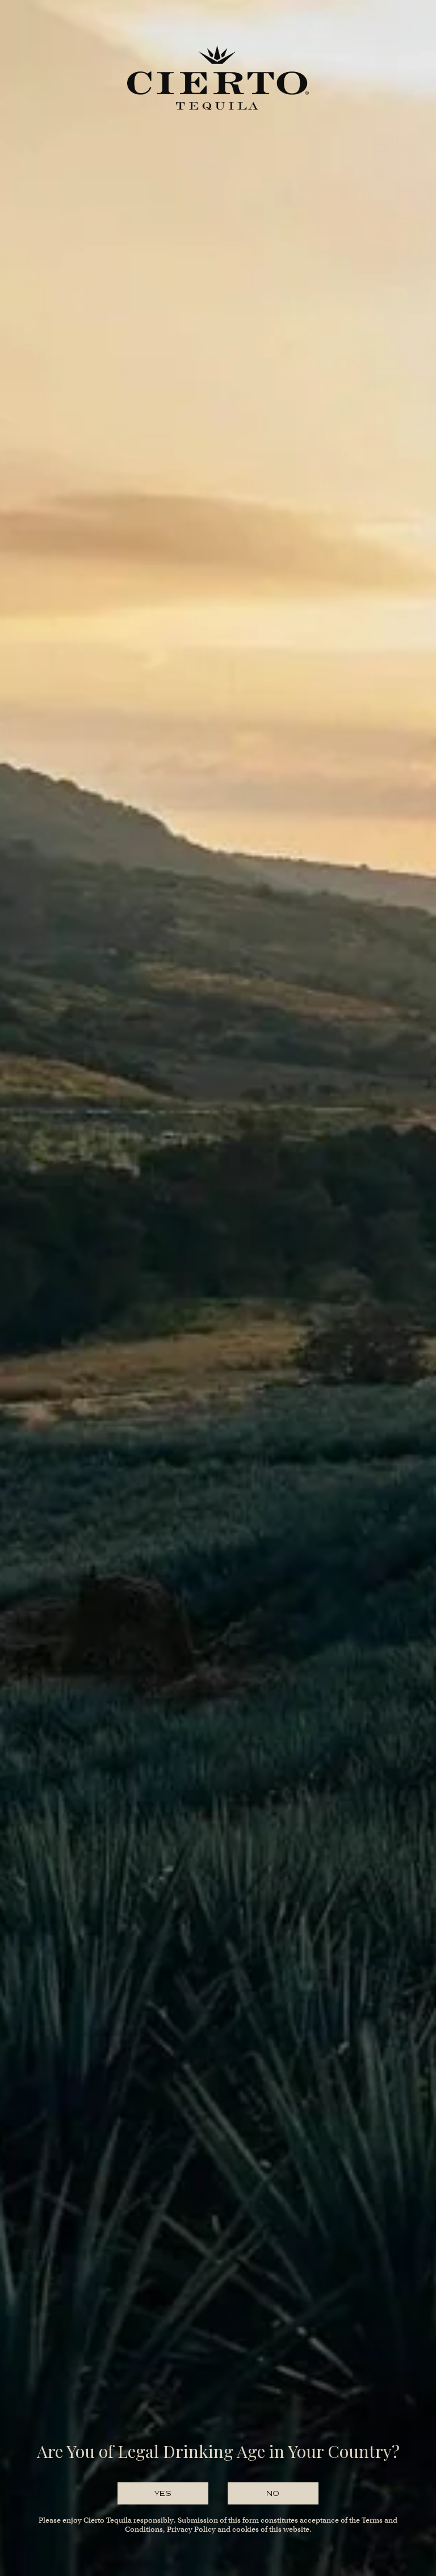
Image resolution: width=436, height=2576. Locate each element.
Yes (163, 2493)
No (273, 2493)
